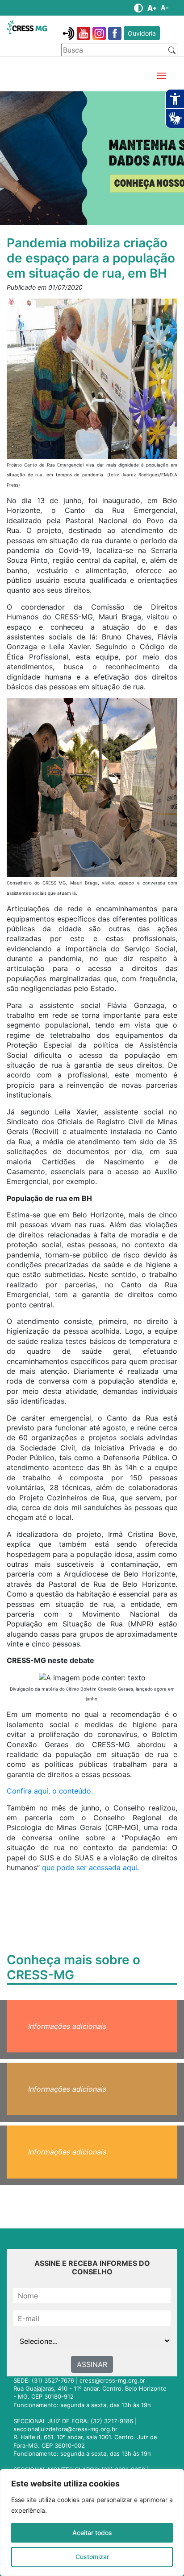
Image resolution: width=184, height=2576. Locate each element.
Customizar (92, 2557)
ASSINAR (92, 2364)
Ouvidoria (142, 33)
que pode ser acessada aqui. (90, 1867)
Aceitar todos (92, 2533)
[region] (92, 2523)
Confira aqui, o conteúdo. (50, 1791)
